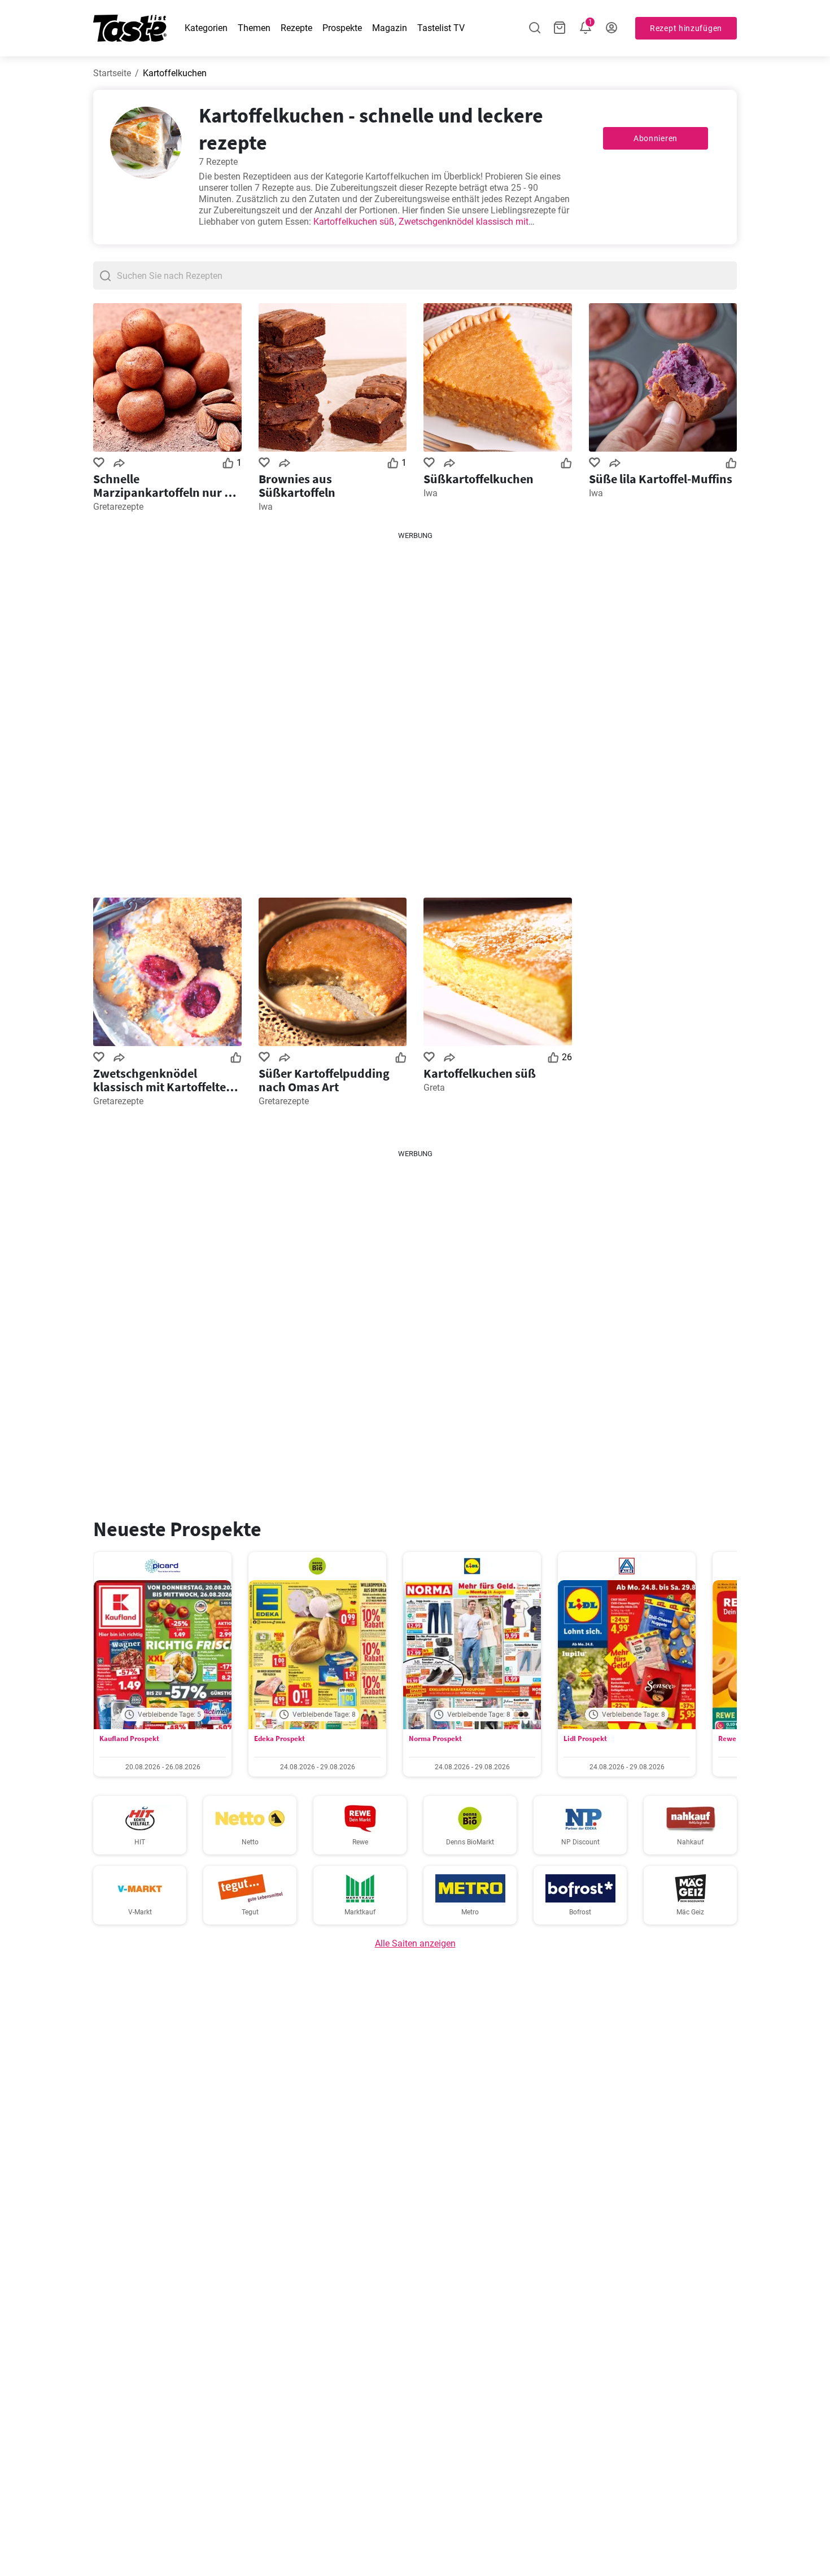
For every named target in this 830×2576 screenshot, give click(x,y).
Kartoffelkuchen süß (354, 222)
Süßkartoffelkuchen (479, 479)
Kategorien (206, 28)
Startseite (112, 73)
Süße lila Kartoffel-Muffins (661, 479)
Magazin (390, 28)
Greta (434, 1088)
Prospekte (342, 28)
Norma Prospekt (435, 1739)
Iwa (266, 507)
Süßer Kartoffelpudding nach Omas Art (324, 1080)
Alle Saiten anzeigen (415, 1943)
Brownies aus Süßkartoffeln (297, 486)
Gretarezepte (118, 507)
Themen (254, 28)
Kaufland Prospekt (129, 1739)
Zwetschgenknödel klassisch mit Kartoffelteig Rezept (165, 1080)
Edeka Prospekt (279, 1739)
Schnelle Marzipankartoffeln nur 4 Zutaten (162, 486)
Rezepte (296, 28)
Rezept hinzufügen (686, 28)
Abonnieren (656, 138)
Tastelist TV (441, 28)
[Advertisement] (415, 710)
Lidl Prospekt (585, 1739)
